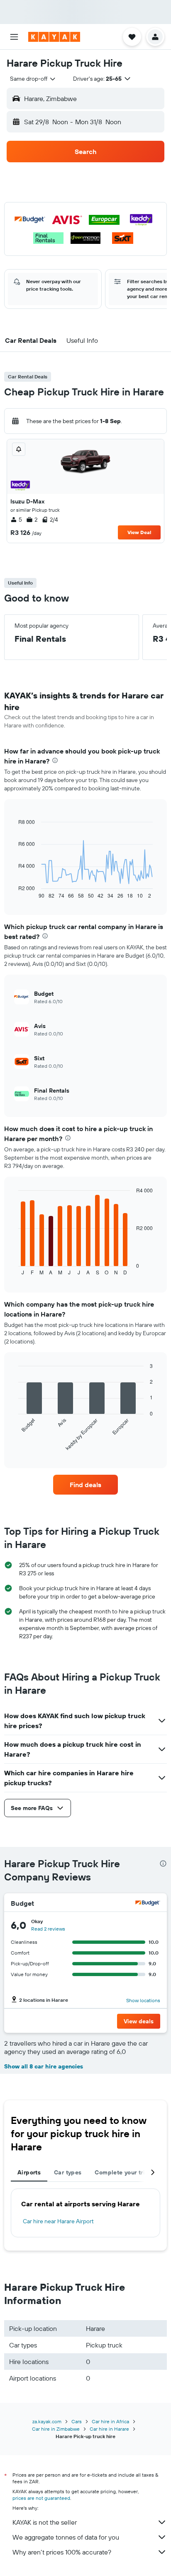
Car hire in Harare (109, 2429)
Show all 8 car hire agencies (44, 2066)
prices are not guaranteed (41, 2498)
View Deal (139, 532)
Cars (77, 2421)
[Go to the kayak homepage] (54, 37)
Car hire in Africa (110, 2421)
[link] (86, 1485)
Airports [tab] (29, 2172)
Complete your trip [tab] (122, 2172)
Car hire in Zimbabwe (56, 2429)
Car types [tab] (68, 2172)
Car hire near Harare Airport (58, 2221)
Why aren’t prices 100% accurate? (62, 2552)
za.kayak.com (47, 2421)
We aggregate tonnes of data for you (66, 2537)
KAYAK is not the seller (45, 2522)
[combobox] (33, 79)
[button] (14, 37)
